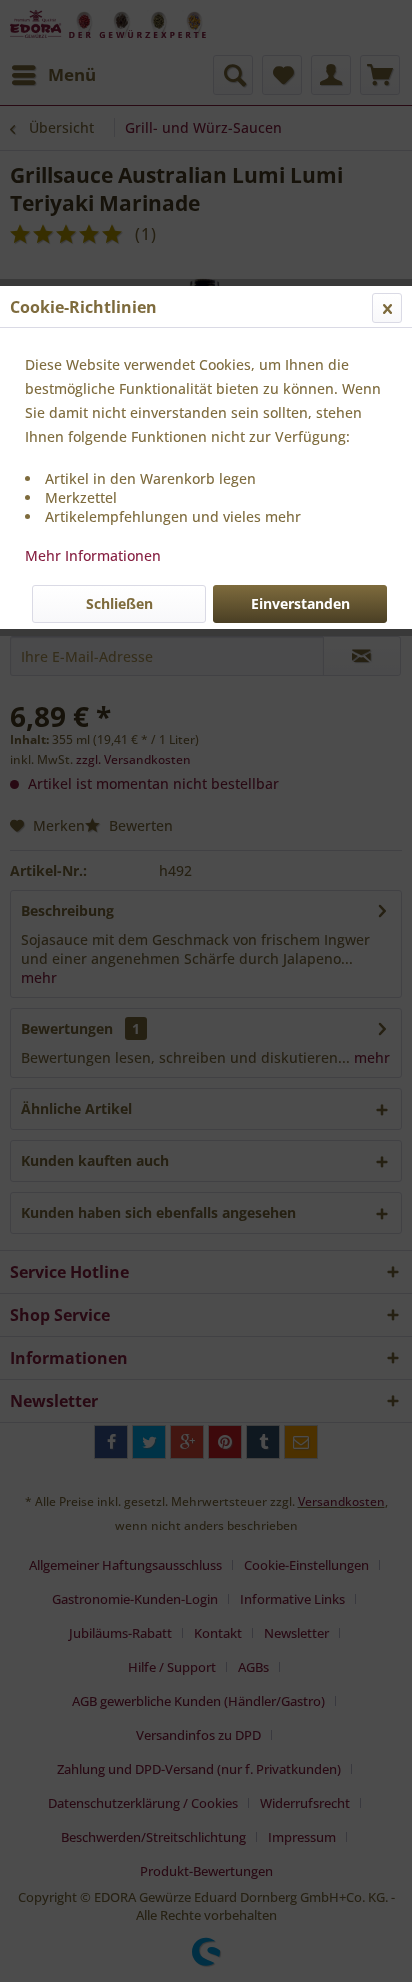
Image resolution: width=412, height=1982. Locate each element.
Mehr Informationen (93, 555)
